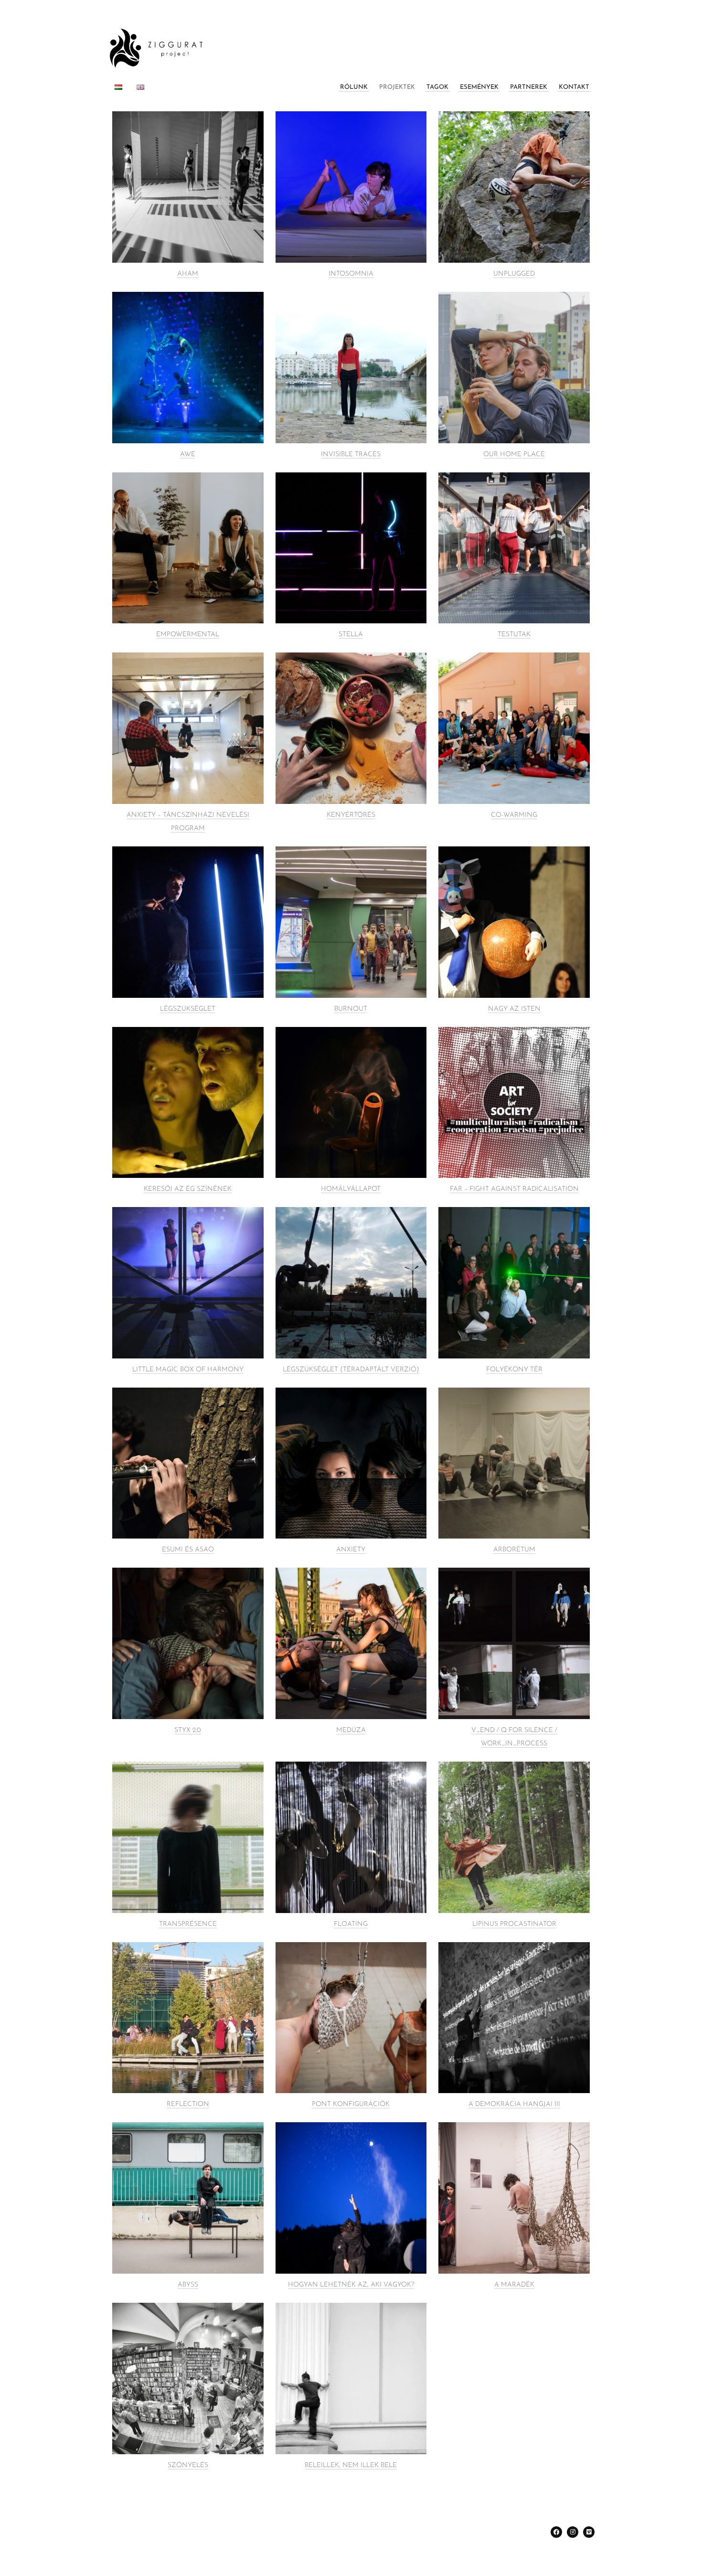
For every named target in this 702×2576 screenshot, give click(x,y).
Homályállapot (351, 1189)
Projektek (397, 87)
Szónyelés (188, 2465)
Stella (351, 635)
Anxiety (351, 1550)
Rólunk (354, 87)
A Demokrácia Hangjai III (514, 2104)
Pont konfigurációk (351, 2104)
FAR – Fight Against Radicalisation (514, 1189)
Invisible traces (351, 454)
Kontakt (574, 87)
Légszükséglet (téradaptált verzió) (351, 1370)
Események (479, 87)
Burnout (351, 1009)
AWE (188, 454)
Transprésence (188, 1924)
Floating (351, 1924)
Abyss (188, 2285)
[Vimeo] (589, 2532)
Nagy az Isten (514, 1009)
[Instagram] (573, 2532)
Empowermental (188, 635)
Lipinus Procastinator (514, 1924)
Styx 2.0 (188, 1730)
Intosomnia (351, 274)
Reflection (188, 2104)
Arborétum (514, 1550)
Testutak (514, 635)
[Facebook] (556, 2532)
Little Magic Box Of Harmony (188, 1370)
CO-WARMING (514, 815)
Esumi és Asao (188, 1550)
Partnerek (529, 87)
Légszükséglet (188, 1009)
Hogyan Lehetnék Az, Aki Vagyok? (351, 2285)
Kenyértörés (351, 815)
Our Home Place (514, 454)
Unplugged (514, 274)
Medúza (351, 1730)
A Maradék (514, 2285)
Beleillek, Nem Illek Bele (351, 2465)
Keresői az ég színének (188, 1189)
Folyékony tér (514, 1370)
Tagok (437, 87)
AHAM (188, 274)
